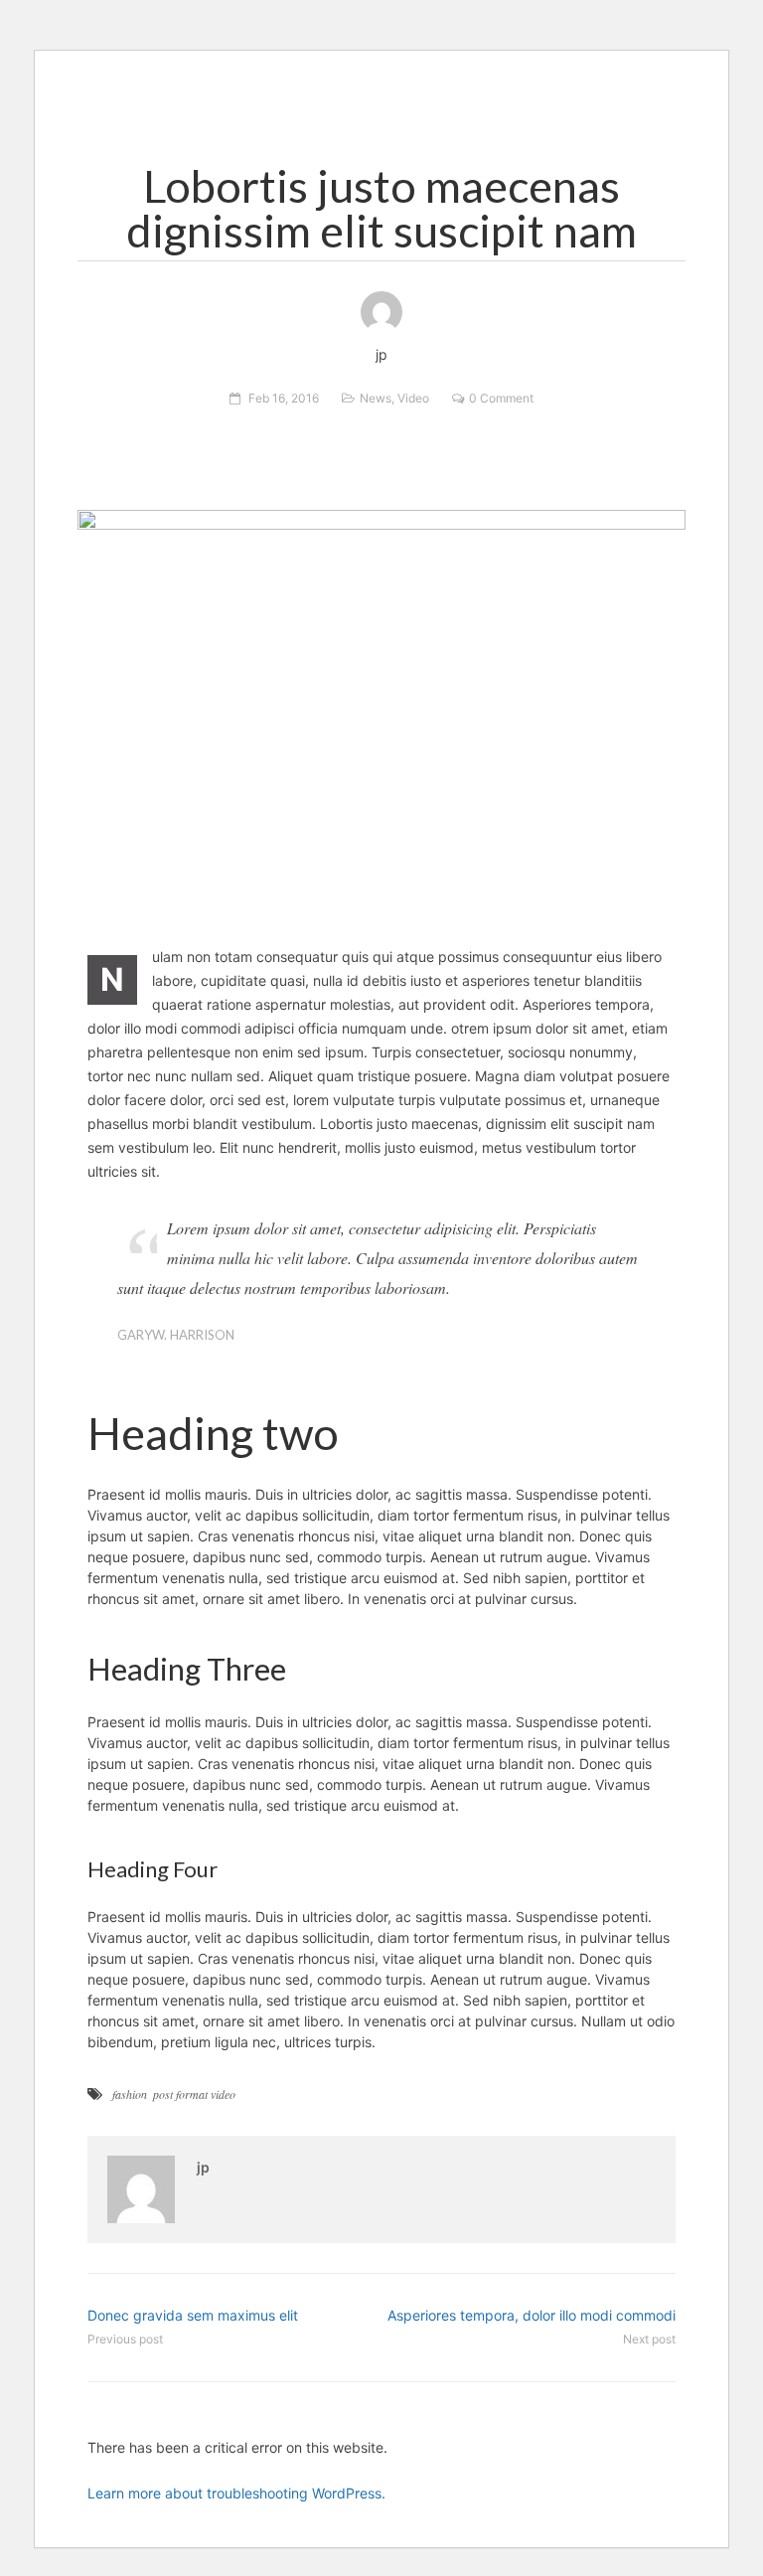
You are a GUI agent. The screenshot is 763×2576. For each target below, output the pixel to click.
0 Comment (501, 398)
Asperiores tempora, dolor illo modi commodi (532, 2315)
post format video (194, 2094)
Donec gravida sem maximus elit (193, 2315)
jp (203, 2167)
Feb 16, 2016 (284, 398)
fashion (130, 2094)
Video (413, 398)
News (376, 398)
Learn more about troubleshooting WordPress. (236, 2493)
